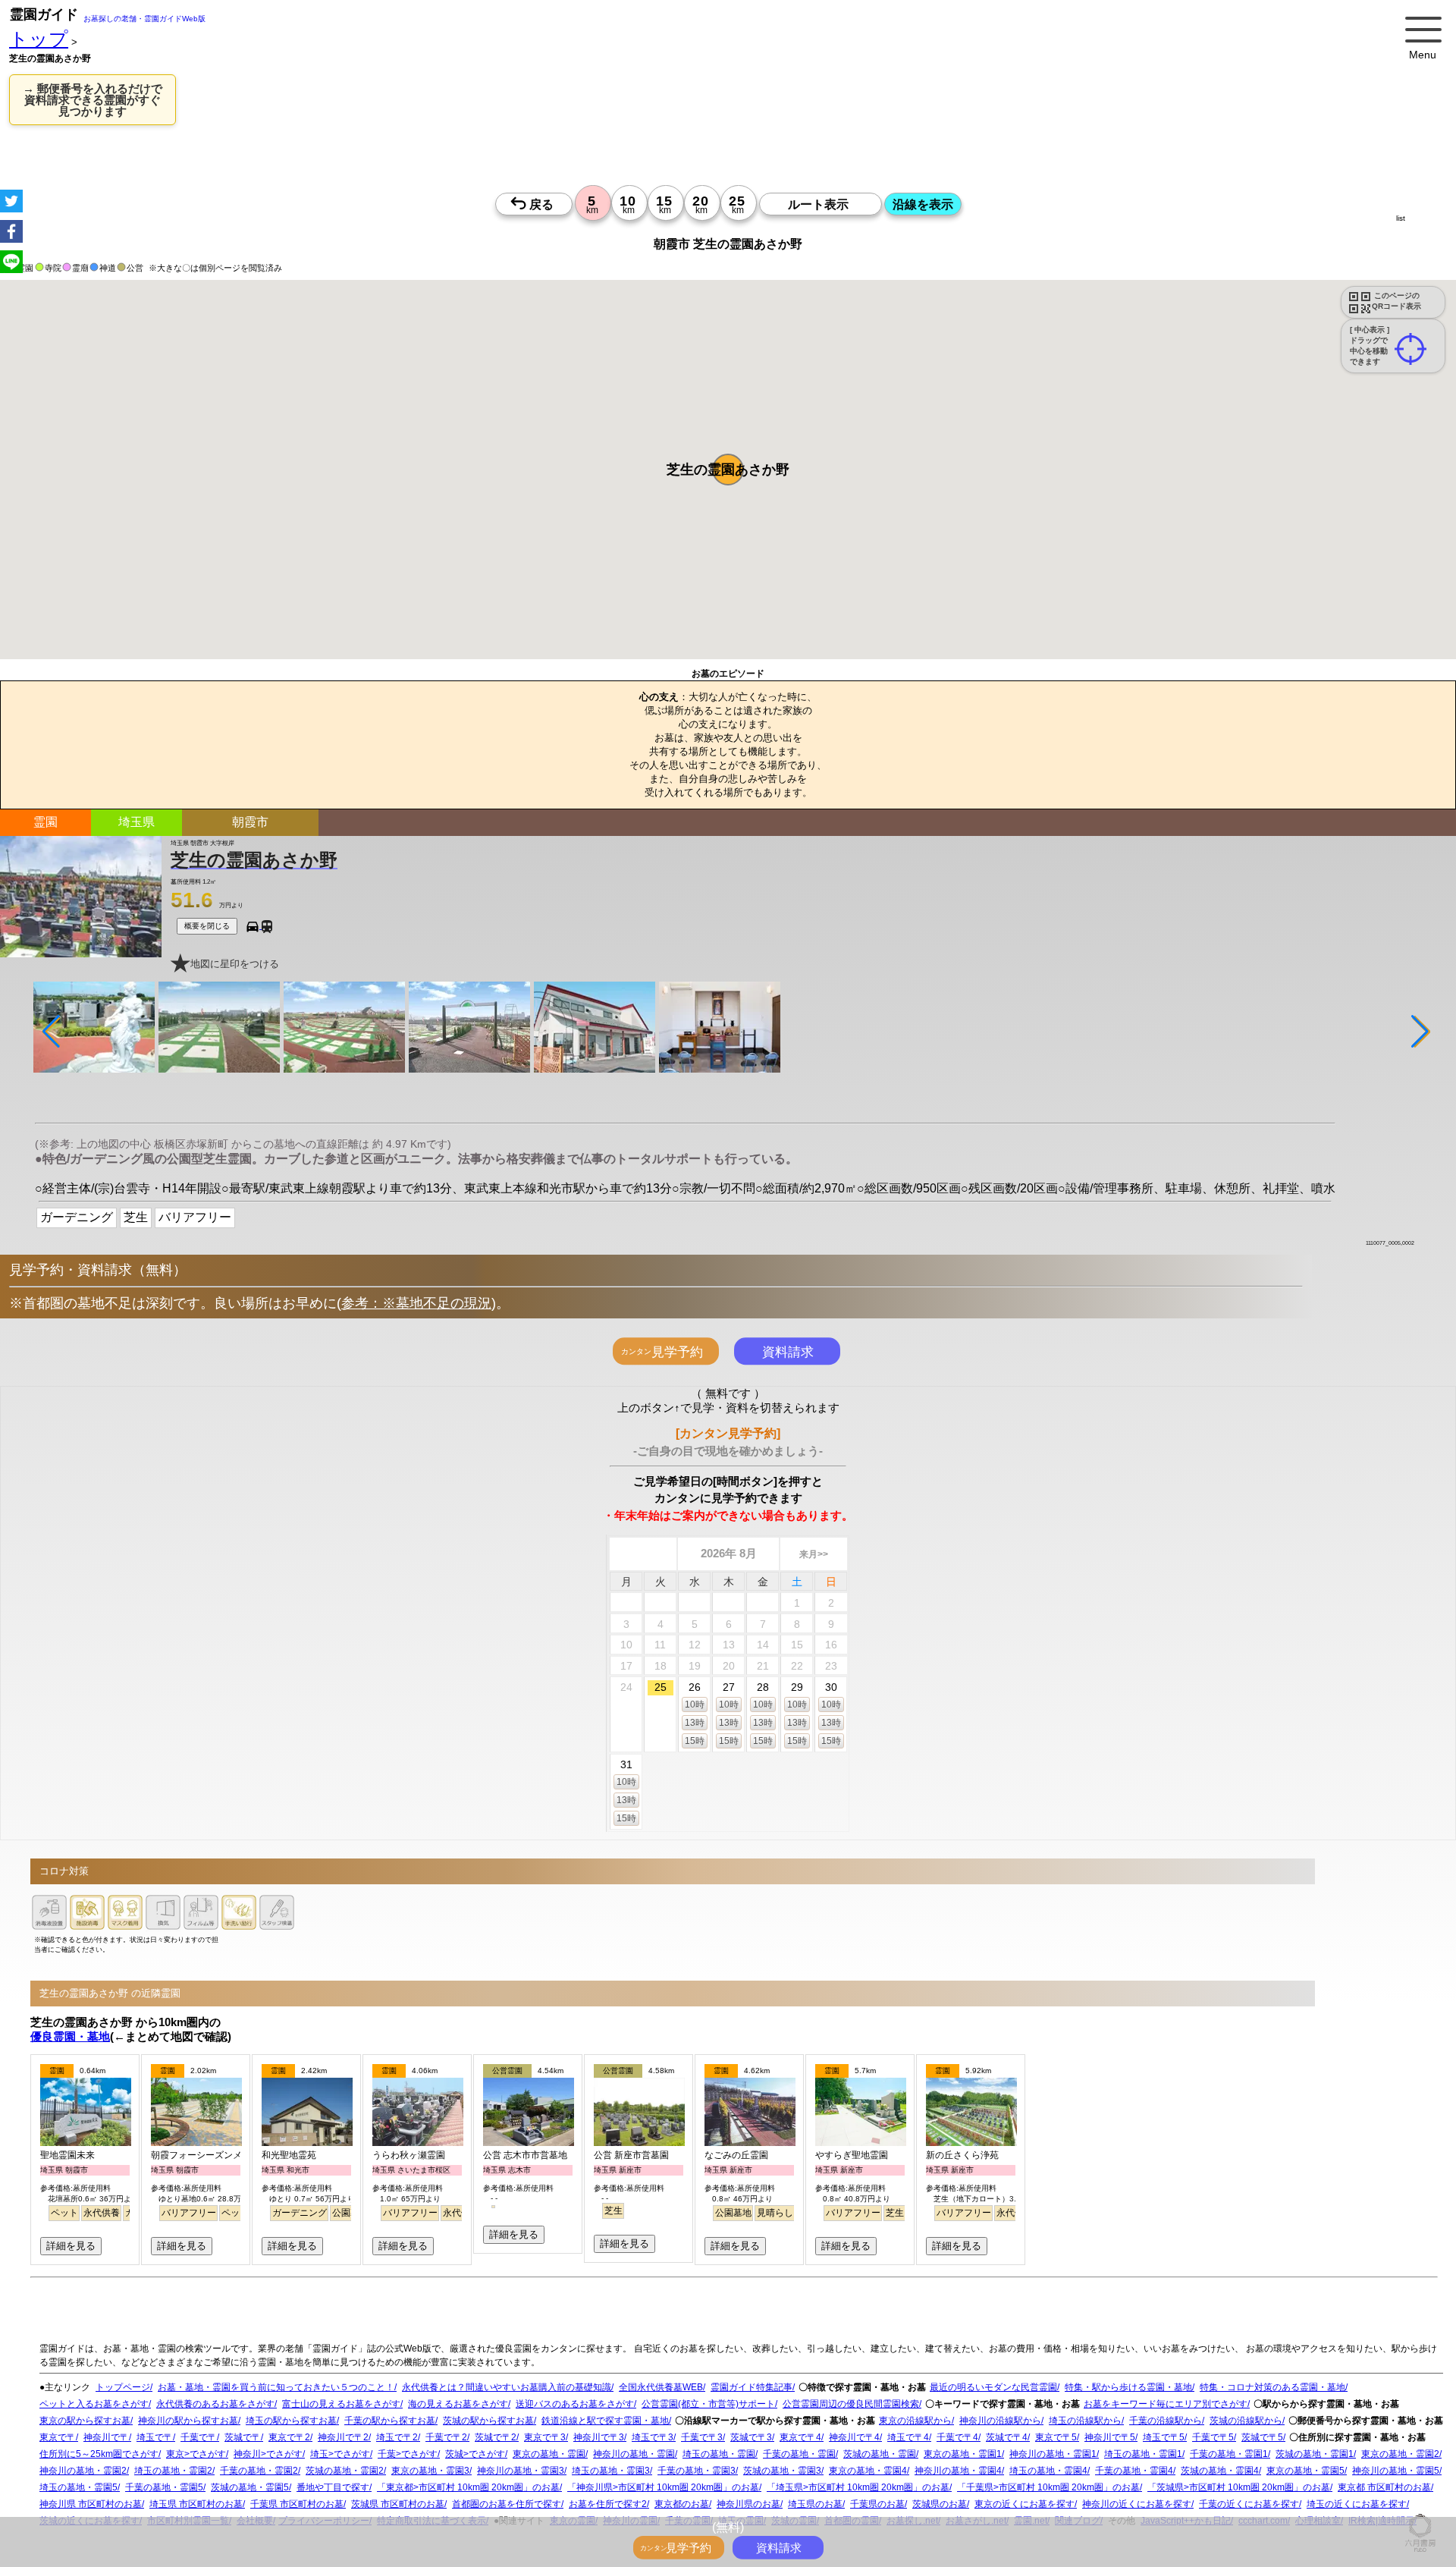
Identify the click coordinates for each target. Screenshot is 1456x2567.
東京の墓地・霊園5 (1305, 2471)
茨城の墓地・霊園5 (250, 2487)
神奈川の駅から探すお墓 (188, 2421)
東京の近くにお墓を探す (1025, 2504)
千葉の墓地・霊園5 (164, 2487)
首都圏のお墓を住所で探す (507, 2504)
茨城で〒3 (751, 2437)
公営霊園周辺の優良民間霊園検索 (851, 2404)
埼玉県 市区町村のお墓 (196, 2504)
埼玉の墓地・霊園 (719, 2454)
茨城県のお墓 (940, 2504)
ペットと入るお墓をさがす (94, 2404)
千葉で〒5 (1213, 2437)
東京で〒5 (1056, 2437)
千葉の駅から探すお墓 (390, 2421)
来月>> (814, 1554)
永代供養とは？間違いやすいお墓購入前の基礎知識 (507, 2387)
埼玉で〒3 (653, 2437)
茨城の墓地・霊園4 (1220, 2471)
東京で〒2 (289, 2437)
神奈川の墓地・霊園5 (1396, 2471)
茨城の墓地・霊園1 (1315, 2454)
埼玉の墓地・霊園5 (78, 2487)
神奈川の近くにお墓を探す (1137, 2504)
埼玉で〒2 (397, 2437)
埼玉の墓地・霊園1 (1143, 2454)
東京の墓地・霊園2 (1400, 2454)
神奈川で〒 (106, 2437)
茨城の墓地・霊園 (880, 2454)
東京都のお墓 (682, 2504)
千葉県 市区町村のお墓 (297, 2504)
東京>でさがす (196, 2454)
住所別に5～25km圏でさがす (99, 2454)
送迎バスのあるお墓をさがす (575, 2404)
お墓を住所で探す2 (608, 2504)
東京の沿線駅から (915, 2421)
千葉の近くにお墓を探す (1249, 2504)
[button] (728, 470)
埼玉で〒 (155, 2437)
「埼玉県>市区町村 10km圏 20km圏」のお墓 (858, 2487)
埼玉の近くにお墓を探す (1357, 2504)
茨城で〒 (243, 2437)
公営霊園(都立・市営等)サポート (708, 2404)
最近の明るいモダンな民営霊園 (993, 2387)
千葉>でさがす (408, 2454)
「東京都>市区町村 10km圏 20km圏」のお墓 (468, 2487)
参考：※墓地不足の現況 (416, 1303)
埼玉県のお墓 (815, 2504)
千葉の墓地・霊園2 (259, 2471)
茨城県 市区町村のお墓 (398, 2504)
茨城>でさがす (475, 2454)
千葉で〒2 (446, 2437)
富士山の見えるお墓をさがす (341, 2404)
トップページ (123, 2387)
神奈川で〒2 (343, 2437)
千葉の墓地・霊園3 (697, 2471)
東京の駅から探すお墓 (85, 2421)
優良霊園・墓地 (70, 2036)
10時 (695, 1705)
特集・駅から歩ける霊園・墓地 (1128, 2387)
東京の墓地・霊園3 (430, 2471)
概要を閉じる (207, 926)
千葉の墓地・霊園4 (1134, 2471)
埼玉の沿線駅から (1085, 2421)
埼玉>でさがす (340, 2454)
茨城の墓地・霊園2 (345, 2471)
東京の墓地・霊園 (549, 2454)
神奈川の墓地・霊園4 (958, 2471)
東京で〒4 (800, 2437)
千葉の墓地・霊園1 (1229, 2454)
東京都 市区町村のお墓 (1384, 2487)
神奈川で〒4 (854, 2437)
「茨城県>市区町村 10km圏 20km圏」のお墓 (1239, 2487)
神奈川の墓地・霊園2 (83, 2471)
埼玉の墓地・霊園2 (173, 2471)
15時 (695, 1741)
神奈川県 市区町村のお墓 (91, 2504)
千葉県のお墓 (877, 2504)
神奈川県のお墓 (748, 2504)
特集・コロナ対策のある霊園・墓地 (1272, 2387)
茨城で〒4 (1007, 2437)
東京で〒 (58, 2437)
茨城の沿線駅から (1246, 2421)
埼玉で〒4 (908, 2437)
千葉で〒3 (702, 2437)
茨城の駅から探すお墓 (488, 2421)
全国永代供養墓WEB (661, 2387)
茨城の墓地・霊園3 (782, 2471)
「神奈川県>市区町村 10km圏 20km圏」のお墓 (663, 2487)
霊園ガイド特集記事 (752, 2387)
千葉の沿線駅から (1166, 2421)
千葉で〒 (199, 2437)
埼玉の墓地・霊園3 (611, 2471)
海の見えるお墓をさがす (458, 2404)
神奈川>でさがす (268, 2454)
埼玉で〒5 (1164, 2437)
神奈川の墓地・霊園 (634, 2454)
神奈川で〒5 (1110, 2437)
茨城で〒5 (1262, 2437)
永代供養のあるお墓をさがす (215, 2404)
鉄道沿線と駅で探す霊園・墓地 (605, 2421)
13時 (695, 1723)
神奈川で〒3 (599, 2437)
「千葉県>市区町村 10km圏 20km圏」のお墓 (1048, 2487)
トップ (39, 39)
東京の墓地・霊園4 (868, 2471)
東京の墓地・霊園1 (963, 2454)
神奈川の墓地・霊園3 (521, 2471)
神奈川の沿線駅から (1000, 2421)
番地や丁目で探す (333, 2487)
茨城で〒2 (496, 2437)
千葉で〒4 (957, 2437)
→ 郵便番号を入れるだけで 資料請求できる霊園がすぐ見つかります (93, 100)
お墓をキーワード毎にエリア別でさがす (1166, 2404)
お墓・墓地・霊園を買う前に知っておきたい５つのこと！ (276, 2387)
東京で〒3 (545, 2437)
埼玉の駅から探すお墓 (291, 2421)
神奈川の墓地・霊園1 (1053, 2454)
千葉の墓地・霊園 (799, 2454)
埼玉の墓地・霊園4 (1048, 2471)
